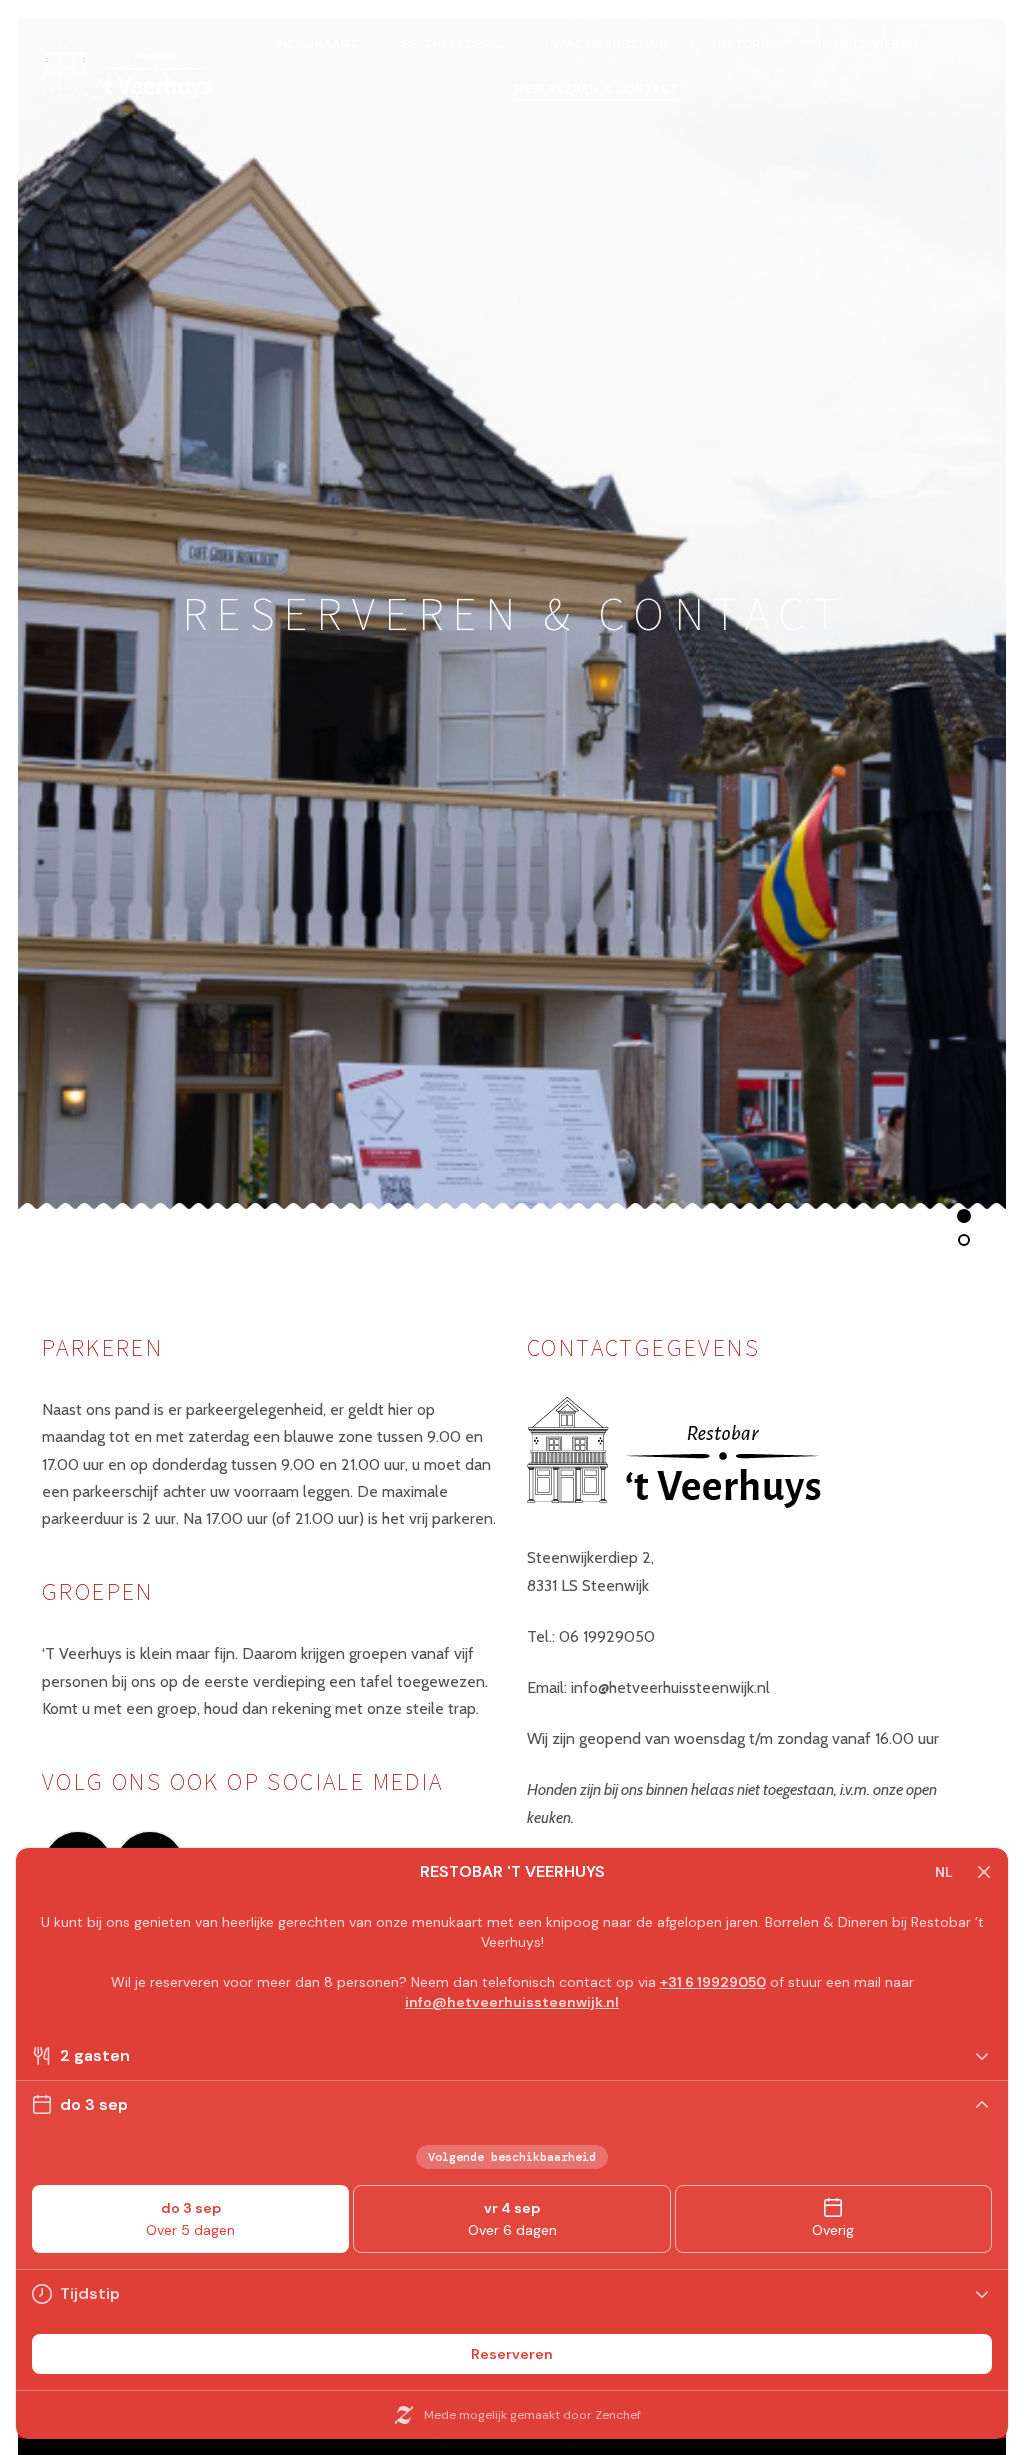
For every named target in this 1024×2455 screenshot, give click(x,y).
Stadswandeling (609, 43)
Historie (743, 43)
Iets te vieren (868, 43)
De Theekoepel (454, 43)
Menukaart (318, 43)
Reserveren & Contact (597, 88)
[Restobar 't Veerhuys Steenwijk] (127, 68)
